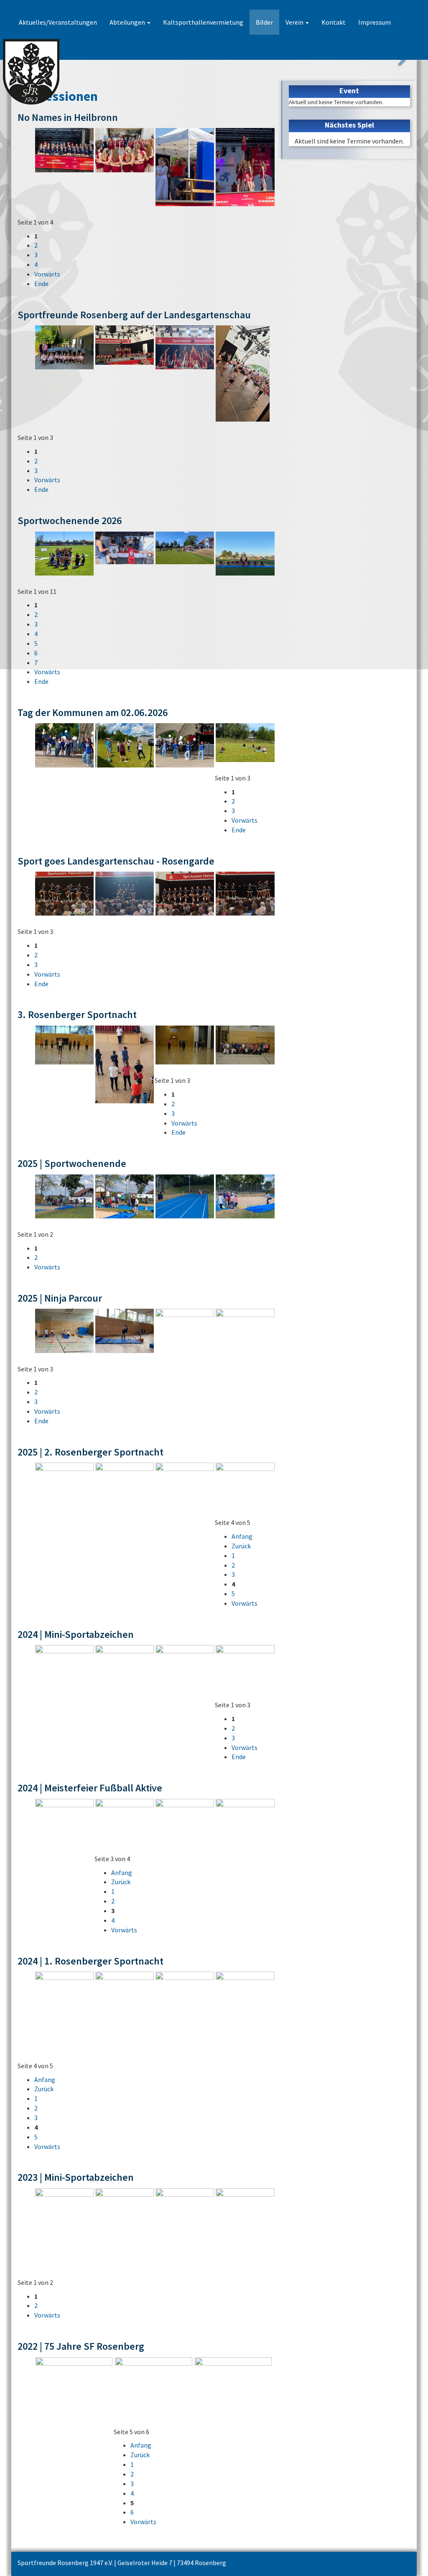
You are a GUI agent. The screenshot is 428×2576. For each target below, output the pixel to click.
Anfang (242, 1536)
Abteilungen (128, 22)
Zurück (241, 1546)
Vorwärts (47, 274)
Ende (41, 284)
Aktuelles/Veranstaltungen (58, 22)
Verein (295, 22)
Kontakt (334, 22)
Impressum (374, 22)
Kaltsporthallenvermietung (203, 22)
